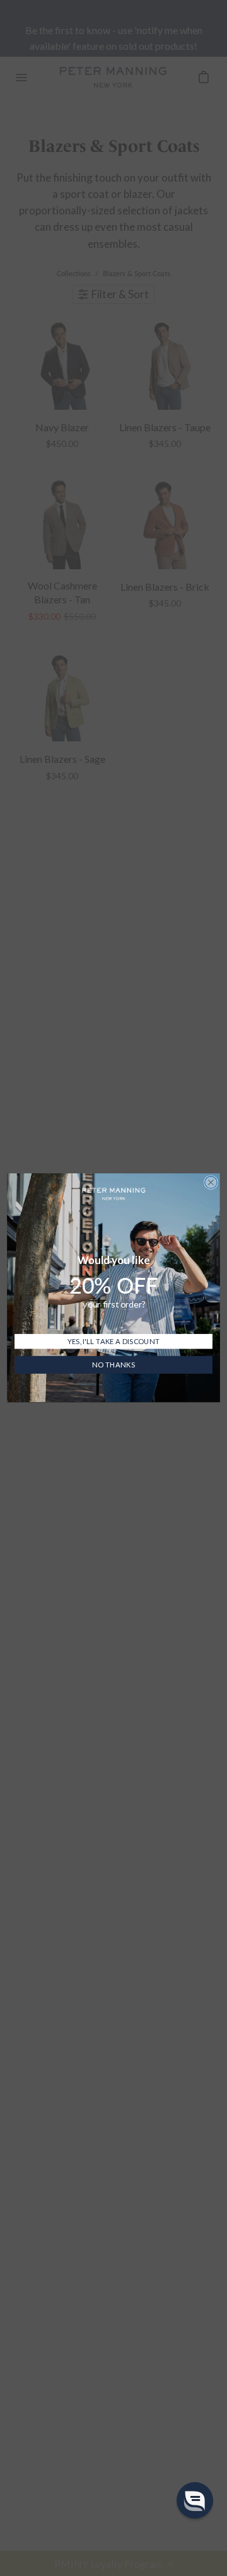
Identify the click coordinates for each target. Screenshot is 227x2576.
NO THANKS (113, 1366)
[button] (195, 2500)
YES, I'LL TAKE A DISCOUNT (113, 1342)
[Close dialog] (211, 1183)
